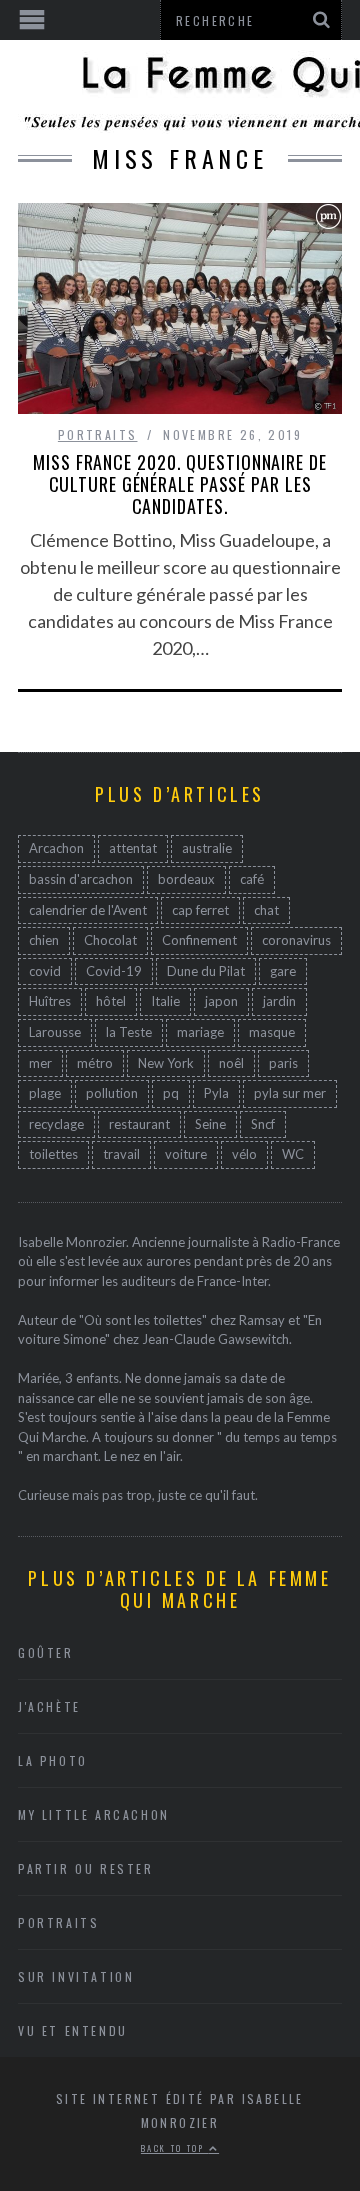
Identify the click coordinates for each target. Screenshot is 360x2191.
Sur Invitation (76, 1976)
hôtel (111, 1001)
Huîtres (50, 1001)
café (252, 879)
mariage (200, 1032)
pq (171, 1093)
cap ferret (200, 910)
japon (221, 1001)
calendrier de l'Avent (88, 910)
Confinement (199, 940)
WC (293, 1154)
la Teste (129, 1032)
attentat (133, 848)
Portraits (98, 434)
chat (266, 910)
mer (40, 1063)
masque (272, 1032)
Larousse (55, 1032)
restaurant (139, 1124)
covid (45, 971)
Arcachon (56, 848)
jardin (279, 1001)
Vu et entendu (73, 2030)
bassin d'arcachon (81, 879)
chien (44, 940)
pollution (112, 1093)
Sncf (263, 1124)
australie (207, 848)
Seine (210, 1124)
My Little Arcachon (94, 1814)
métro (95, 1063)
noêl (231, 1063)
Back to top (175, 2148)
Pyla (216, 1093)
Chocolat (110, 940)
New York (166, 1063)
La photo (53, 1760)
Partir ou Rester (86, 1868)
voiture (186, 1154)
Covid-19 (114, 971)
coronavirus (296, 940)
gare (283, 971)
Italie (165, 1001)
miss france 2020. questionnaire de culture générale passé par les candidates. (180, 484)
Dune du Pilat (206, 971)
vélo (244, 1154)
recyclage (56, 1124)
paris (283, 1063)
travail (121, 1154)
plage (45, 1093)
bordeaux (186, 879)
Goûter (46, 1652)
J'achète (49, 1706)
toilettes (53, 1154)
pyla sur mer (290, 1093)
